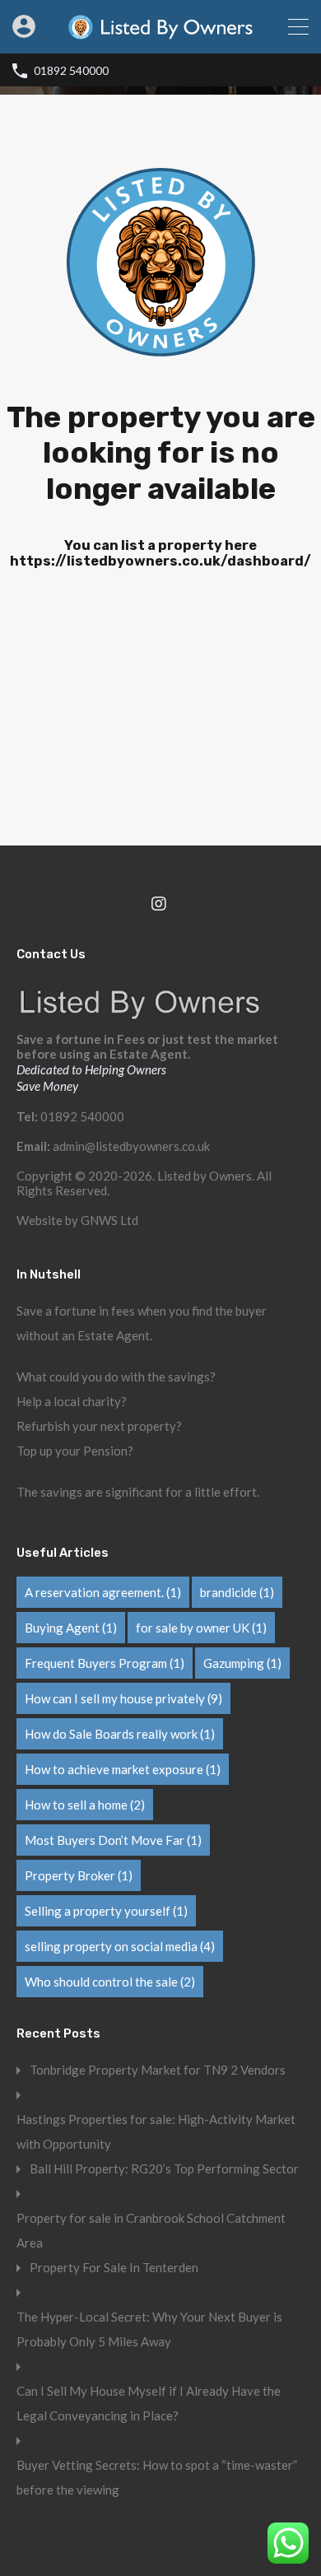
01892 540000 (71, 71)
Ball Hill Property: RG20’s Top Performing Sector (164, 2168)
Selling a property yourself (106, 1911)
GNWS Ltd (109, 1220)
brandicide (237, 1592)
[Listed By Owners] (160, 34)
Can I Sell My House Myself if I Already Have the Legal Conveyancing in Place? (149, 2403)
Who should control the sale (110, 1982)
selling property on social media (120, 1946)
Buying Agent (71, 1628)
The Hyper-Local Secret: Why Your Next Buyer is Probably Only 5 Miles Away (149, 2329)
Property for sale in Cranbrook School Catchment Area (151, 2230)
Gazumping (242, 1663)
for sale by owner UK (201, 1628)
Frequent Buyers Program (105, 1663)
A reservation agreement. (103, 1592)
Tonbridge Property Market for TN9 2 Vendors (158, 2070)
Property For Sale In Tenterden (114, 2267)
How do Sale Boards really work (120, 1734)
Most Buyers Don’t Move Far (113, 1840)
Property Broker (79, 1875)
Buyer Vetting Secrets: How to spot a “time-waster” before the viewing (157, 2477)
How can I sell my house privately (123, 1698)
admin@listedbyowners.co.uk (131, 1146)
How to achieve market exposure (123, 1769)
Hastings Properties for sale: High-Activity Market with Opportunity (156, 2131)
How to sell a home (85, 1805)
